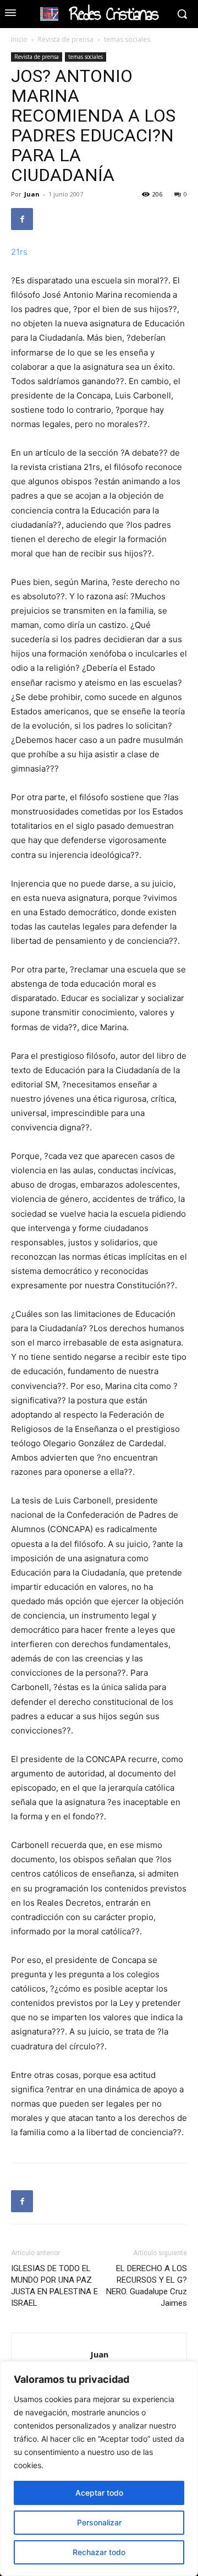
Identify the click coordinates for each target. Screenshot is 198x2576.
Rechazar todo (99, 2552)
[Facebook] (22, 219)
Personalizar (99, 2522)
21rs (19, 252)
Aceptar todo (99, 2493)
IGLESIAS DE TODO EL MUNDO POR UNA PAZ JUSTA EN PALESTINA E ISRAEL (54, 2286)
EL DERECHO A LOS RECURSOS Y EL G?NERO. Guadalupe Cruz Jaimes (147, 2286)
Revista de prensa (66, 39)
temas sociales (127, 39)
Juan (32, 194)
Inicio (19, 39)
